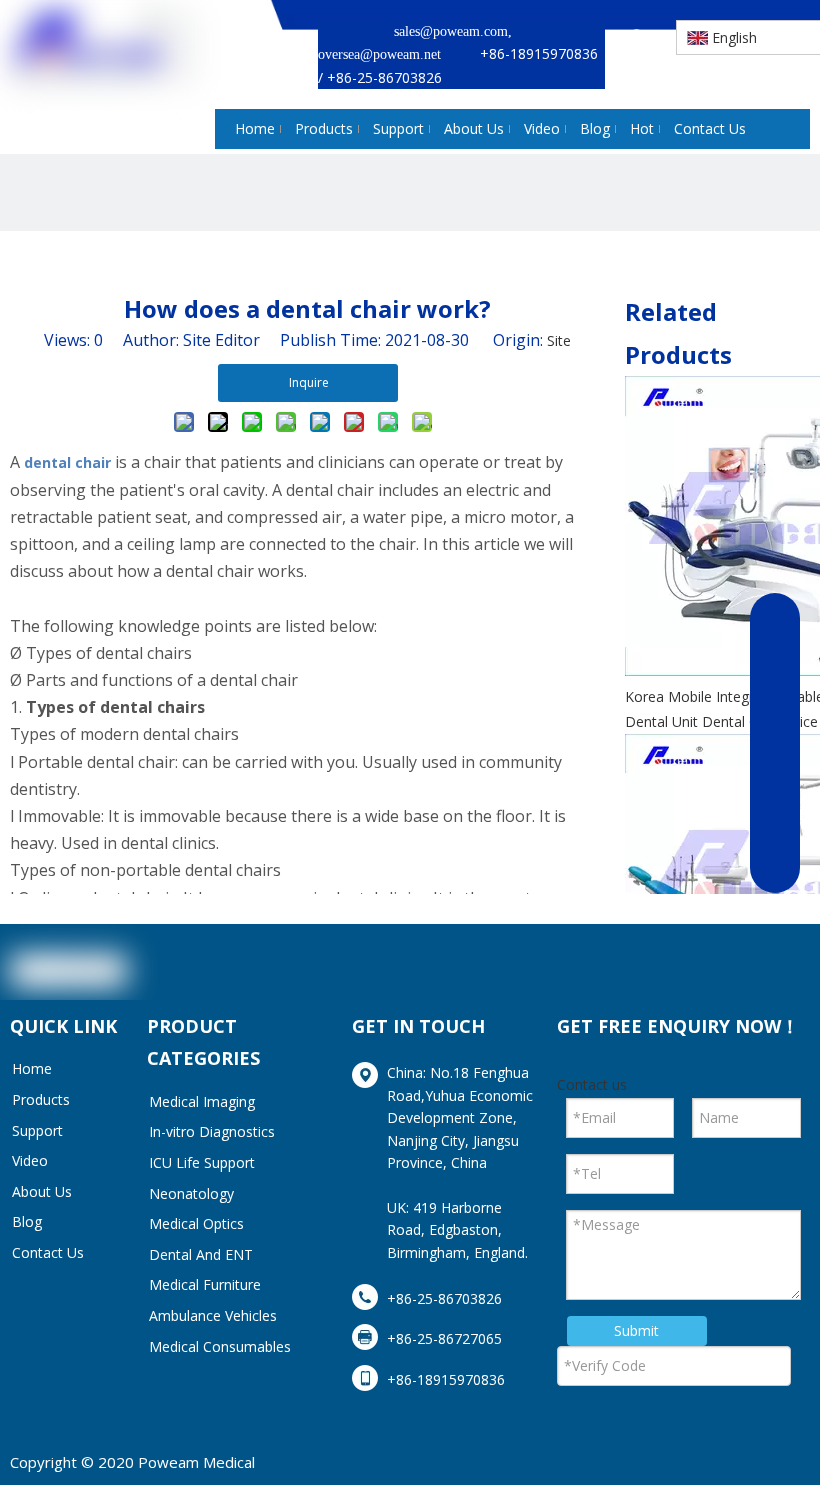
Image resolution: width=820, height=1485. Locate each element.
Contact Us (48, 1252)
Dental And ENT (201, 1254)
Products (41, 1099)
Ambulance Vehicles (213, 1315)
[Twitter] (742, 974)
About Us (42, 1191)
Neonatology (191, 1193)
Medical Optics (196, 1223)
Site (559, 340)
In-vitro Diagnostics (212, 1131)
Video (30, 1160)
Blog (27, 1221)
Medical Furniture (205, 1284)
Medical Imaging (202, 1101)
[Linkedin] (695, 974)
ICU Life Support (202, 1162)
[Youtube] (789, 974)
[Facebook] (648, 974)
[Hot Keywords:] (638, 38)
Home (32, 1068)
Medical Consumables (220, 1346)
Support (37, 1130)
